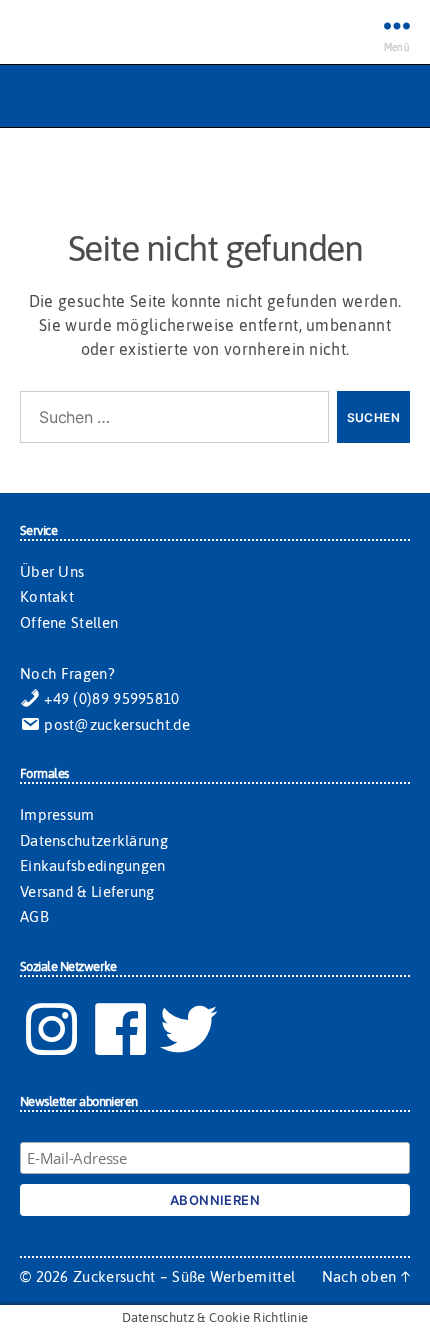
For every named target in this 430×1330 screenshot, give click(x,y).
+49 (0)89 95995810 (110, 698)
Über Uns (52, 571)
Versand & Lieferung (87, 891)
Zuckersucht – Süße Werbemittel (184, 1276)
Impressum (57, 814)
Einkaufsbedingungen (93, 865)
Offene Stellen (69, 622)
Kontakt (47, 596)
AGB (34, 916)
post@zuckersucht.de (115, 724)
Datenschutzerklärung (94, 840)
